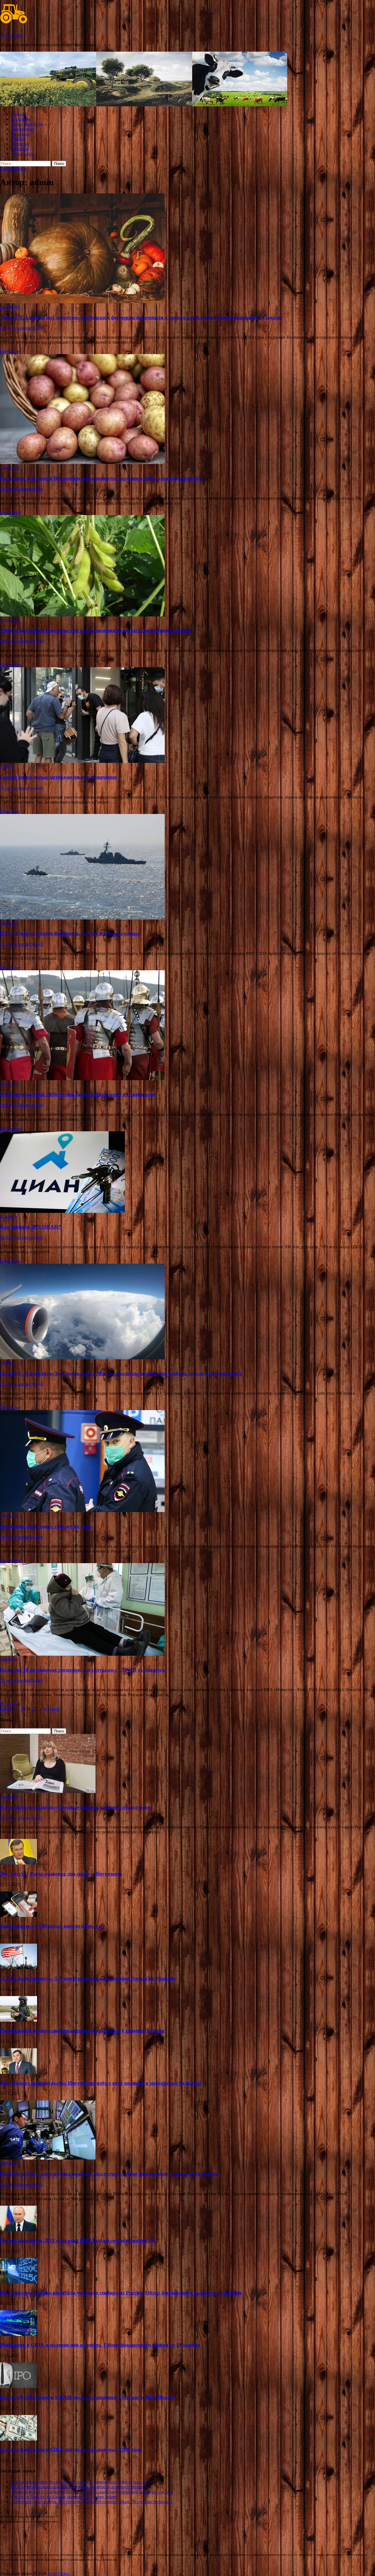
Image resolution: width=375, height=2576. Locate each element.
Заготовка (20, 134)
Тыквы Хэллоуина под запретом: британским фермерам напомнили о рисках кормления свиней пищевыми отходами (141, 317)
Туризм (18, 139)
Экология (20, 144)
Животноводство (27, 124)
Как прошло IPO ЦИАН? (30, 1227)
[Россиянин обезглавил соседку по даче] (187, 1462)
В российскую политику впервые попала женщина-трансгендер (76, 1807)
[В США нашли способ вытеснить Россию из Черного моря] (187, 867)
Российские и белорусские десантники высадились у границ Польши (82, 2031)
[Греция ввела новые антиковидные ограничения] (187, 716)
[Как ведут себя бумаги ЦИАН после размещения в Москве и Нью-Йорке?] (19, 2387)
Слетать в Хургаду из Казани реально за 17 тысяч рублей (65, 2497)
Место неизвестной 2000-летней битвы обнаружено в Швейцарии (78, 1094)
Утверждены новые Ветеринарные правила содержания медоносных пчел (81, 2482)
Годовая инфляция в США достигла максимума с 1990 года (71, 2449)
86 (45, 1709)
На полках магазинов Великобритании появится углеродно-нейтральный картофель (102, 478)
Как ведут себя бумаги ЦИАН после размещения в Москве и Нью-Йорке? (88, 2397)
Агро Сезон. (12, 35)
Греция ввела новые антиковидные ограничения (58, 777)
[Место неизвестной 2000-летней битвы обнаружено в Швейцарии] (187, 1026)
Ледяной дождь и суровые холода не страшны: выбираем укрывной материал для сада (92, 2492)
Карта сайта (22, 154)
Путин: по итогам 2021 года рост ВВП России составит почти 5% (78, 2240)
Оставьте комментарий (21, 328)
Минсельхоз (22, 129)
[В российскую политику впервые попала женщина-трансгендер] (48, 1792)
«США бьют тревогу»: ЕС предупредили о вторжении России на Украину (88, 1978)
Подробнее (10, 351)
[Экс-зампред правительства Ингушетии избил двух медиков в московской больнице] (19, 2072)
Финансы (20, 149)
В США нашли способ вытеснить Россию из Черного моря (70, 933)
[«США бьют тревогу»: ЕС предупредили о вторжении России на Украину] (19, 1968)
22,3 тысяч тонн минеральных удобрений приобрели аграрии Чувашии (78, 2487)
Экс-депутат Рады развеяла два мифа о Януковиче (61, 1874)
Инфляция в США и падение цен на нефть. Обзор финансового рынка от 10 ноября (100, 2345)
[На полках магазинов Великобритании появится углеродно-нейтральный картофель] (187, 410)
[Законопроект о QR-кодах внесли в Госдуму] (19, 1915)
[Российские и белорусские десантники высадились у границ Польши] (19, 2020)
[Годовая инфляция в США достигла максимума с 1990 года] (19, 2439)
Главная (18, 114)
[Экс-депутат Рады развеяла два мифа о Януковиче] (19, 1863)
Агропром (21, 119)
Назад (5, 1709)
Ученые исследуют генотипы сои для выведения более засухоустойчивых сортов (96, 630)
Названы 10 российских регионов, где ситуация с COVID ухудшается (82, 1670)
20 (23, 1709)
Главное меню (13, 169)
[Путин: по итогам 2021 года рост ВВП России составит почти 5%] (19, 2230)
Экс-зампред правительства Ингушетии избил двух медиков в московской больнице (101, 2083)
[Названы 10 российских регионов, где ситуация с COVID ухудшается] (187, 1610)
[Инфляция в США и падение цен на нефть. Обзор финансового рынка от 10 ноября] (19, 2334)
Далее (54, 1709)
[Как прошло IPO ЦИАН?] (187, 1173)
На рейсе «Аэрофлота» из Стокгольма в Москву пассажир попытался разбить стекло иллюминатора (121, 1373)
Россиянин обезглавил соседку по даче (46, 1526)
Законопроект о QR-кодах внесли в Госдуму (52, 1926)
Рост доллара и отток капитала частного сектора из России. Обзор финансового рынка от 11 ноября (121, 2293)
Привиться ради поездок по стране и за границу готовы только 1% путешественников (92, 2502)
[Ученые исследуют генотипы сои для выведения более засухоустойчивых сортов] (187, 566)
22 (34, 1709)
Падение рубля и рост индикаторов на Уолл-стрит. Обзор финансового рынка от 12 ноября (109, 2174)
